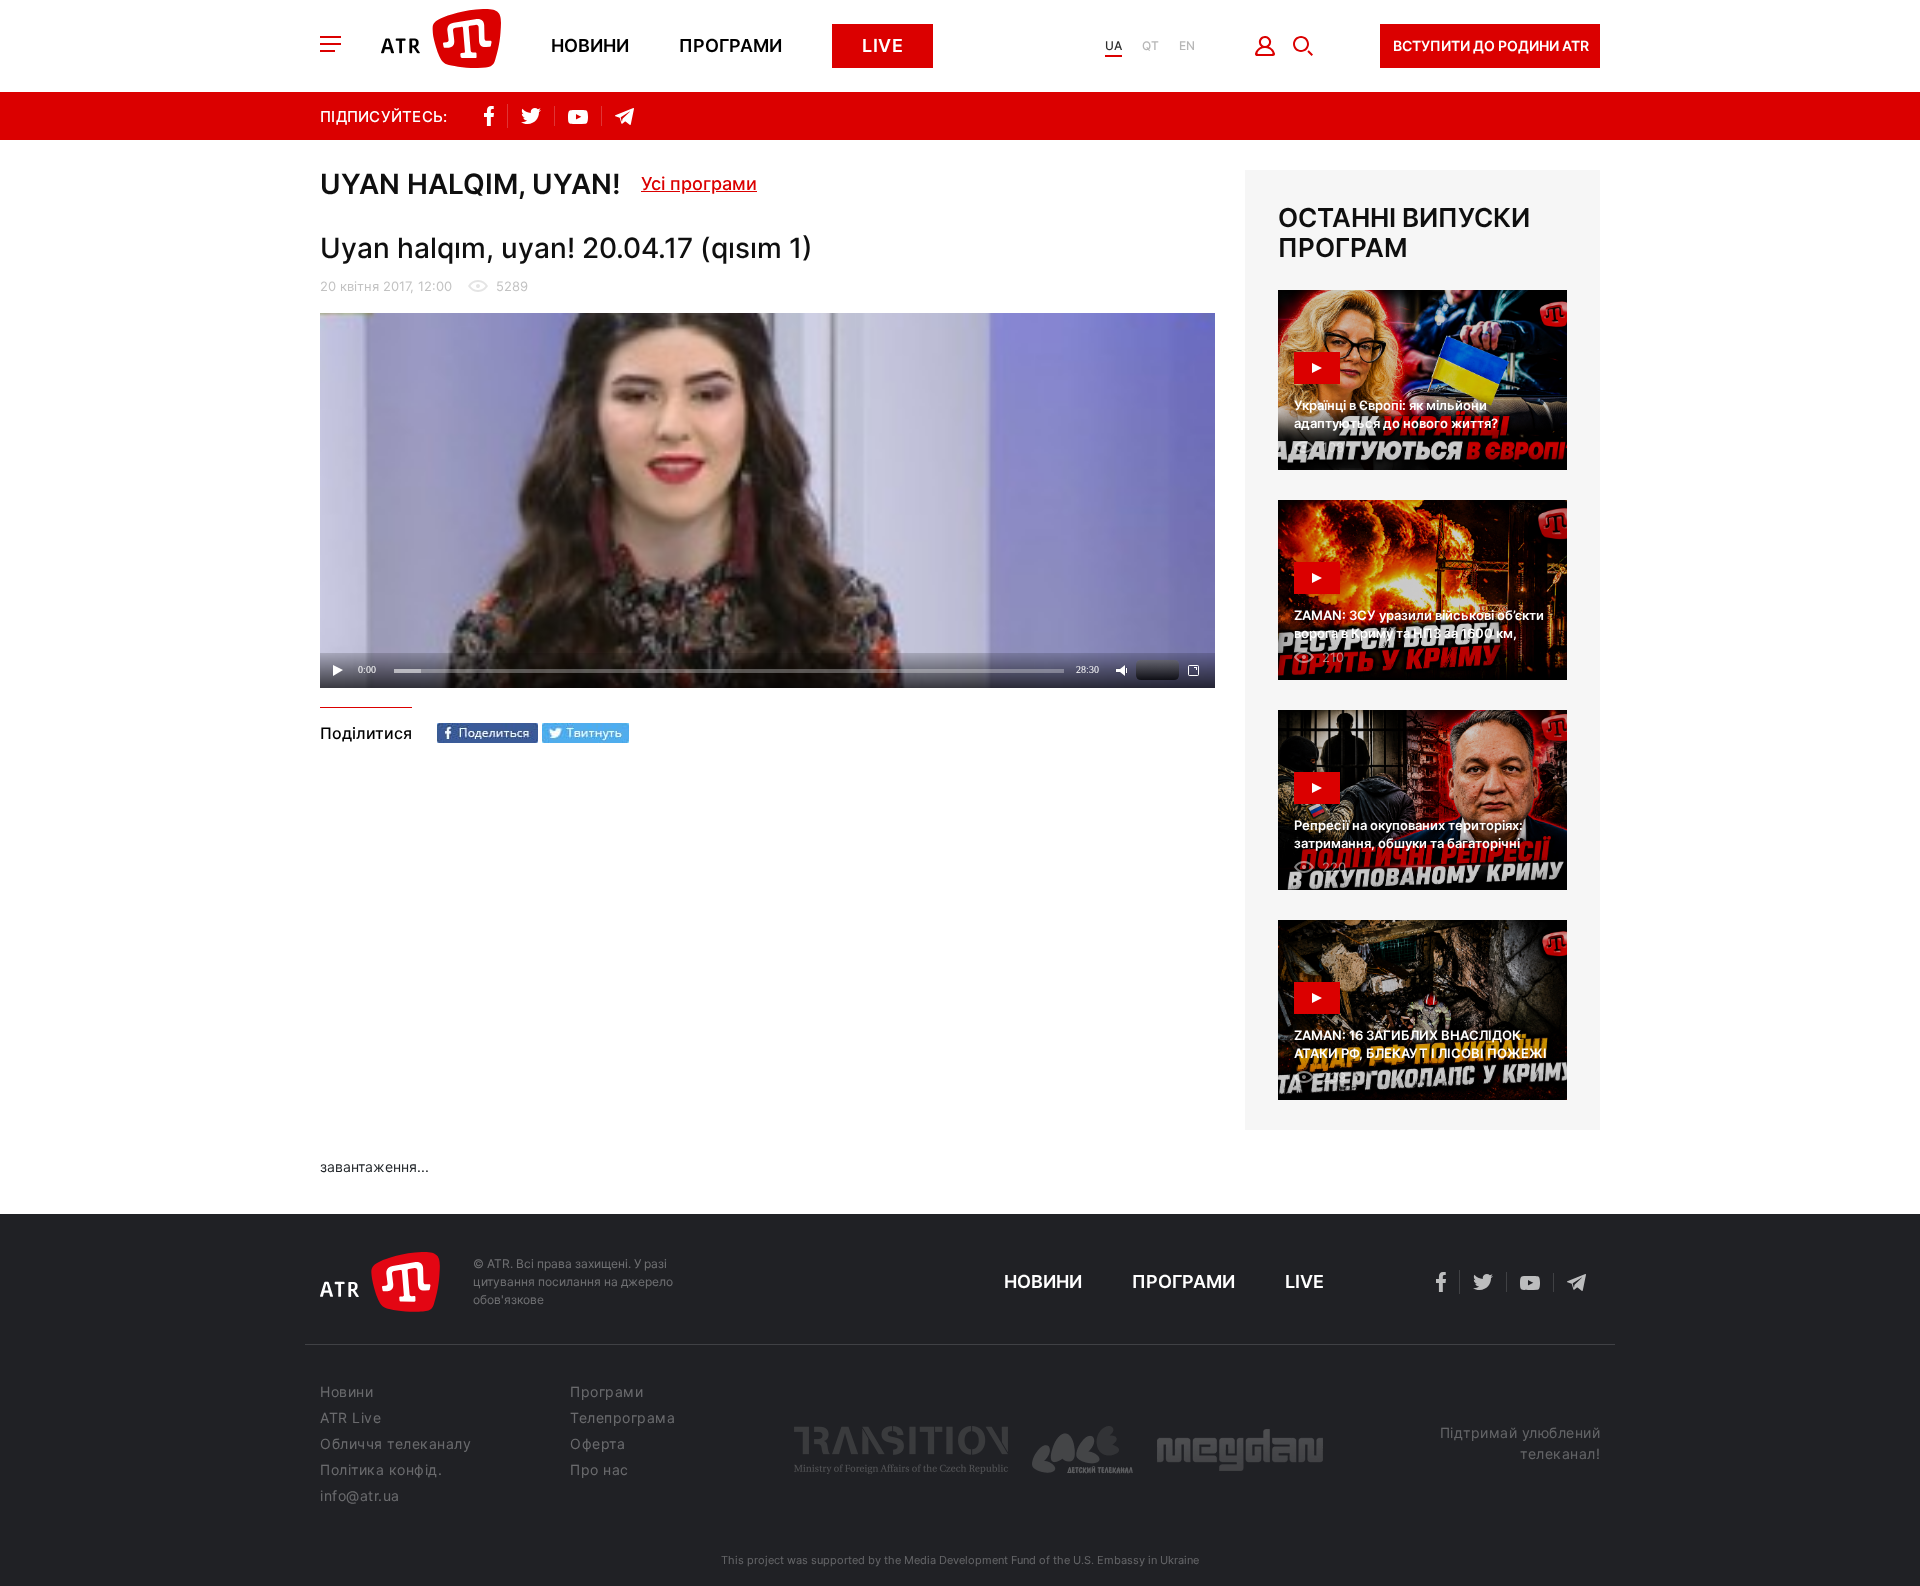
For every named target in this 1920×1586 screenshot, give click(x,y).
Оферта (597, 1444)
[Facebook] (487, 733)
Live (882, 45)
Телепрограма (622, 1418)
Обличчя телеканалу (395, 1444)
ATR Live (350, 1418)
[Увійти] (1265, 46)
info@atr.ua (360, 1496)
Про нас (599, 1470)
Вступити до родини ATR (1491, 45)
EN (1187, 46)
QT (1150, 46)
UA (1113, 46)
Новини (590, 46)
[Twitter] (585, 733)
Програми (730, 46)
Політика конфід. (381, 1470)
